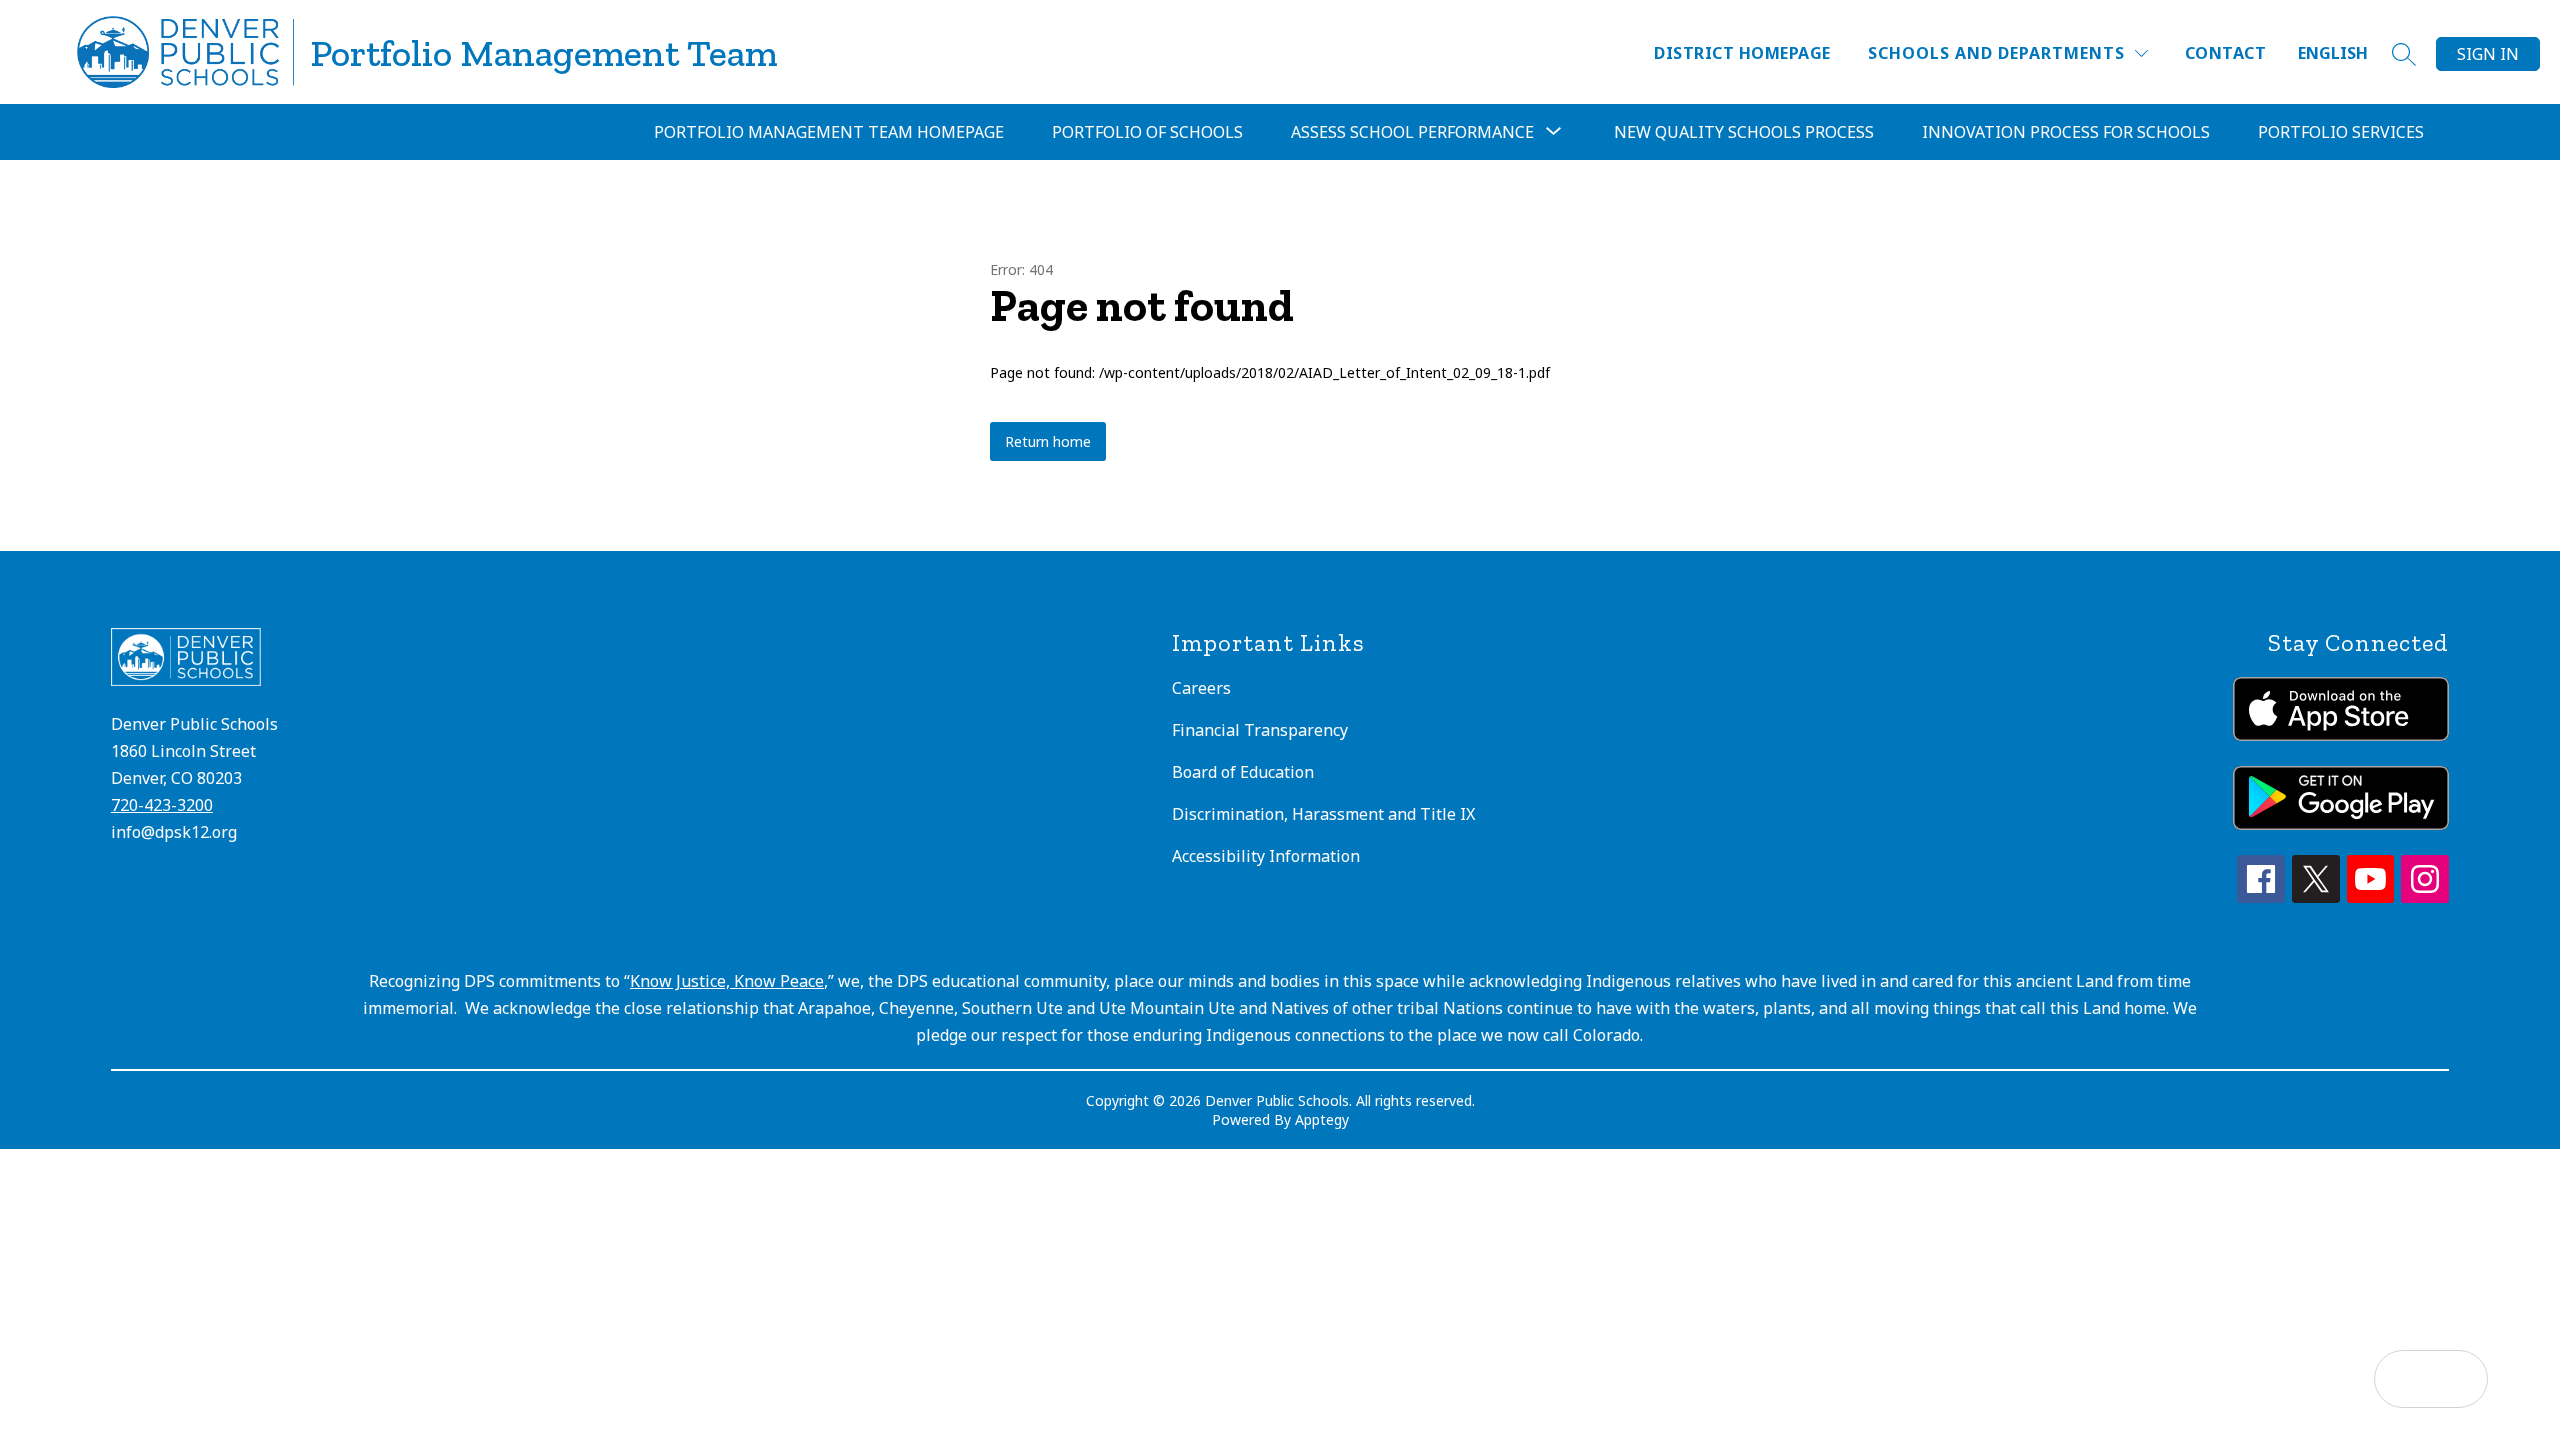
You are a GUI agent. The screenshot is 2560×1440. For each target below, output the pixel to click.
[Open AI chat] (2459, 1379)
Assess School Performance (1412, 132)
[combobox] (2345, 53)
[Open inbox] (2403, 1379)
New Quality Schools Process (1744, 132)
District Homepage (1742, 53)
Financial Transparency (1260, 730)
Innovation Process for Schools (2066, 132)
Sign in (2488, 54)
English (2333, 53)
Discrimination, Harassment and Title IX (1323, 814)
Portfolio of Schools (1147, 132)
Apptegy (1322, 1119)
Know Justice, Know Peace (727, 981)
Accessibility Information (1266, 856)
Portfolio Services (2341, 132)
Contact (2225, 53)
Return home (1048, 441)
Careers (1201, 688)
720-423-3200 (162, 805)
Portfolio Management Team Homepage (829, 132)
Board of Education (1243, 772)
